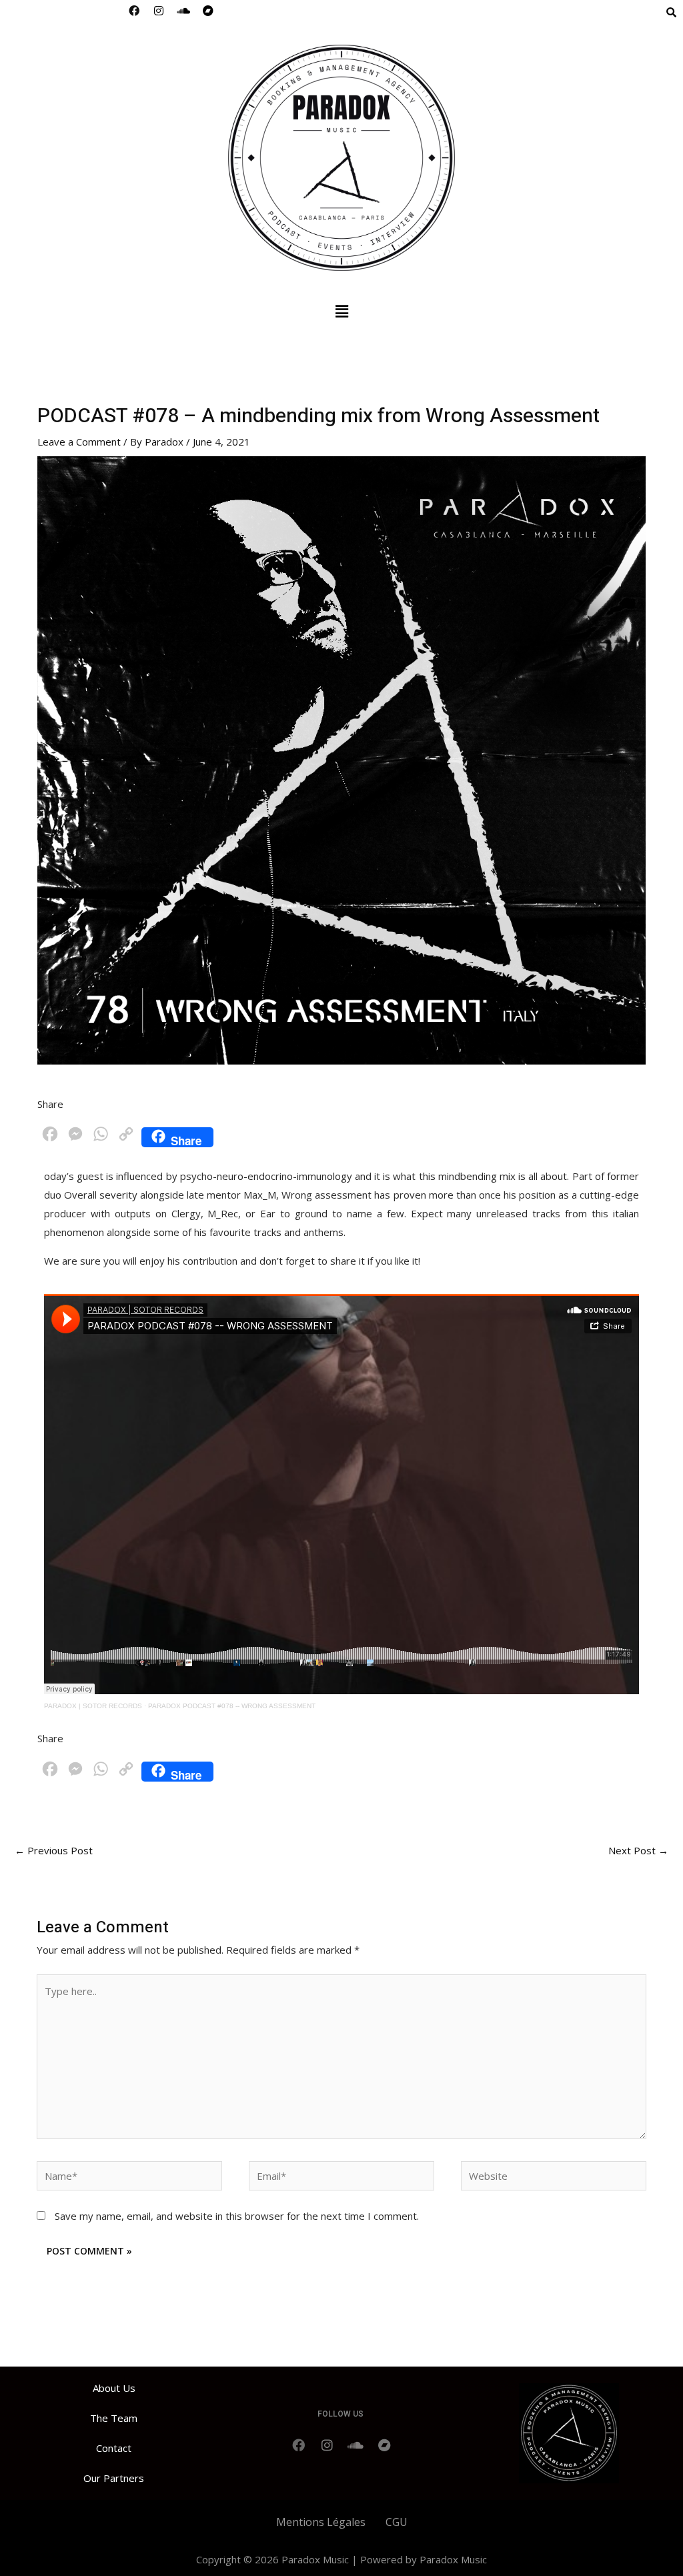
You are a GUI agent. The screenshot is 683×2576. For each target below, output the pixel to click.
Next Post (638, 1850)
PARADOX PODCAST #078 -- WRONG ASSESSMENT (232, 1706)
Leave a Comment (79, 442)
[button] (341, 311)
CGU (397, 2522)
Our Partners (114, 2478)
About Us (114, 2388)
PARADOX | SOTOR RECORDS (93, 1706)
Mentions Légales (321, 2522)
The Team (114, 2418)
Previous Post (54, 1850)
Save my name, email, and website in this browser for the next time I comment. (237, 2216)
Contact (114, 2448)
